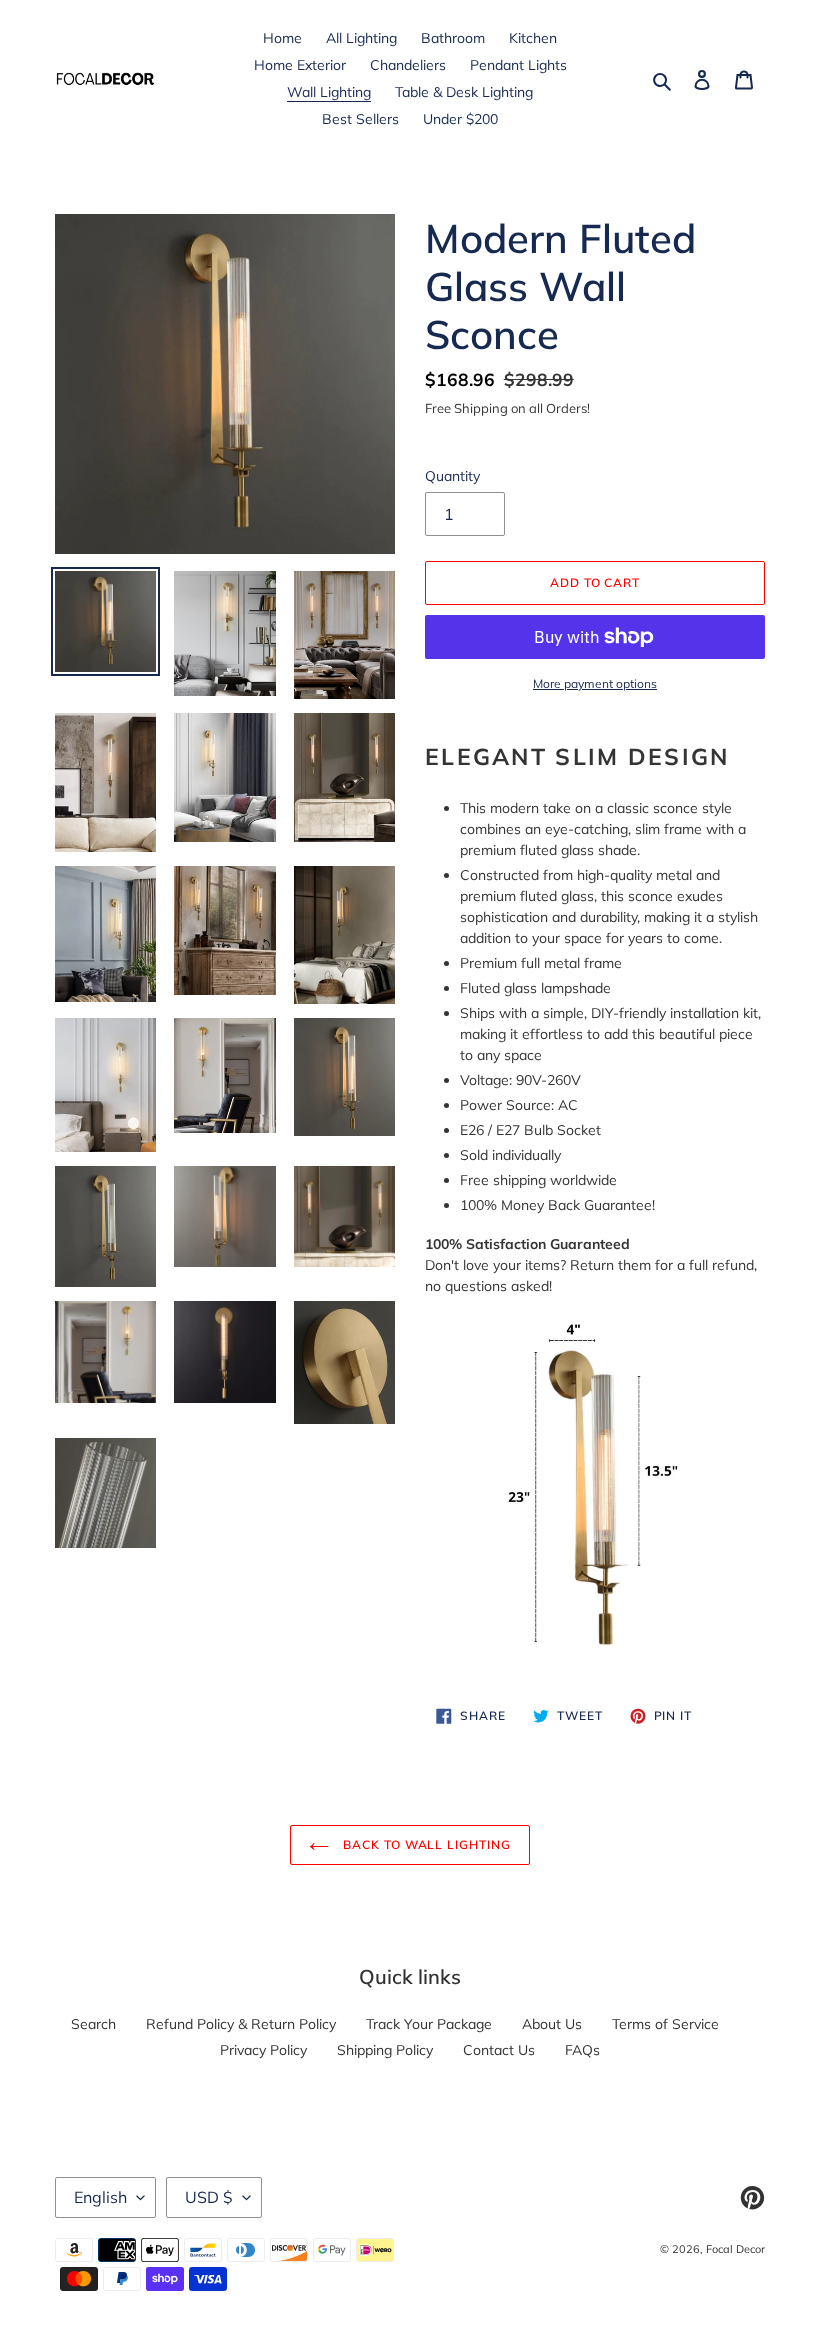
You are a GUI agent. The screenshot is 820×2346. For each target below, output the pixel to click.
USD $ (209, 2197)
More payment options (595, 683)
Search (93, 2024)
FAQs (582, 2050)
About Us (552, 2024)
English (100, 2197)
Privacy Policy (263, 2050)
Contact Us (499, 2050)
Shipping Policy (385, 2050)
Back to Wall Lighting (425, 1844)
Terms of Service (665, 2024)
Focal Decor (735, 2249)
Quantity (452, 476)
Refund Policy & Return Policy (241, 2024)
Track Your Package (429, 2024)
